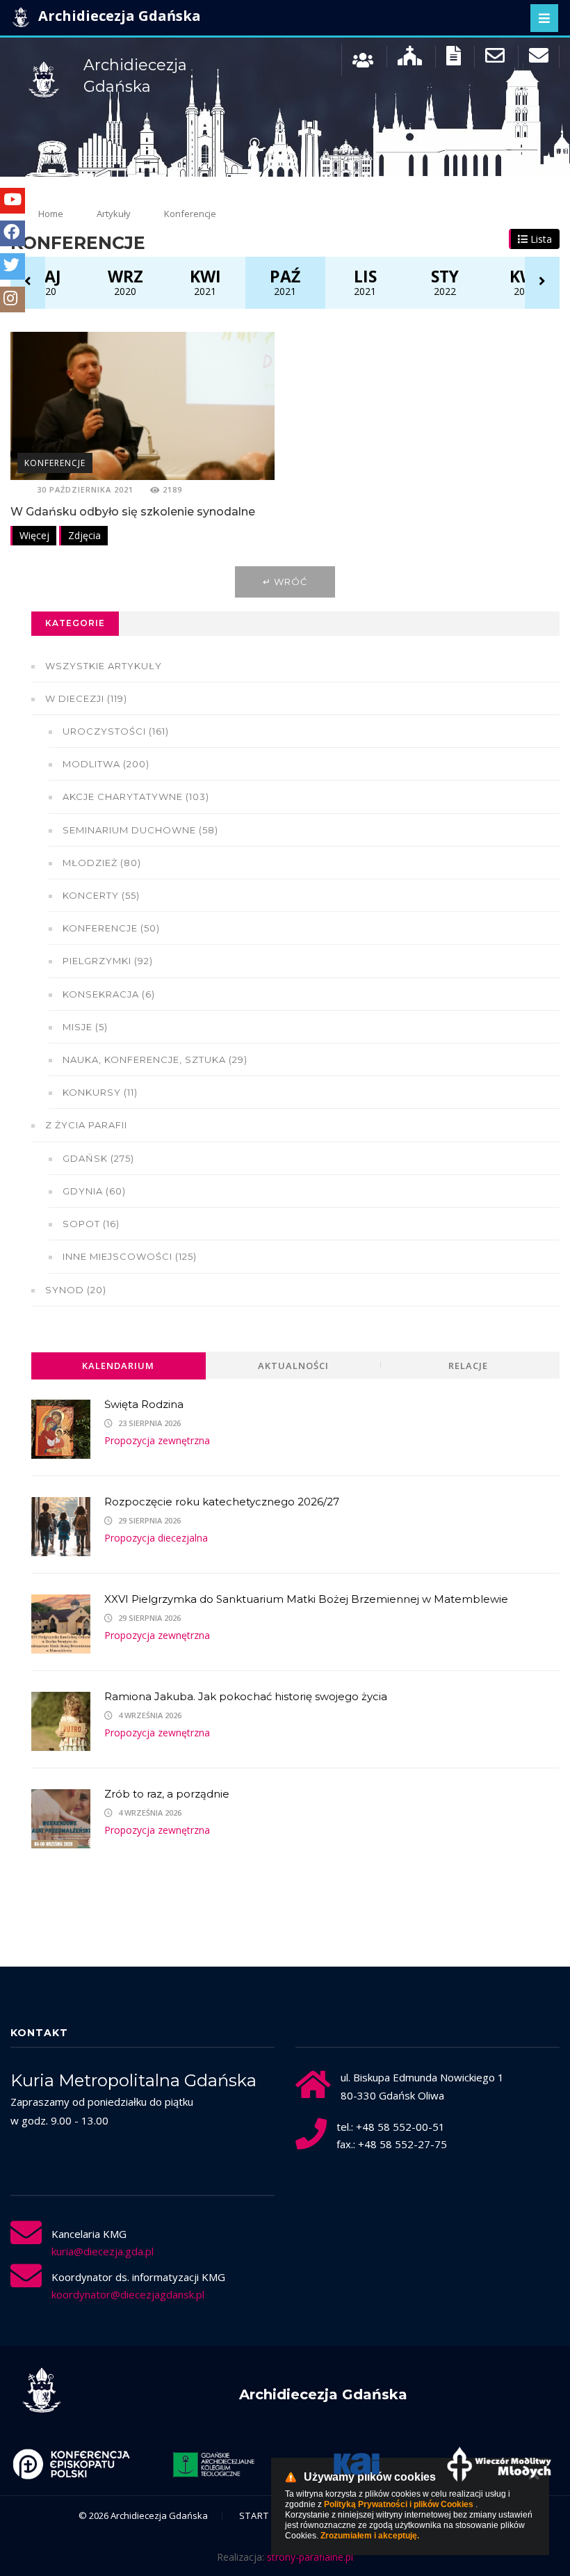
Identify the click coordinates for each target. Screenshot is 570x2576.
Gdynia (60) (94, 1191)
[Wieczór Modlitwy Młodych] (499, 2464)
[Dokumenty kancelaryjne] (454, 59)
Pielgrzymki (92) (108, 961)
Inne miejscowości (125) (130, 1256)
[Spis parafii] (410, 59)
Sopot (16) (91, 1224)
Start (254, 2515)
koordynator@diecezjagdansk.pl (128, 2294)
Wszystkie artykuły (104, 666)
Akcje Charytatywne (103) (136, 797)
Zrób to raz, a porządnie (167, 1794)
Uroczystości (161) (116, 731)
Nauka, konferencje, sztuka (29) (155, 1059)
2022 (445, 282)
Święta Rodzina (144, 1404)
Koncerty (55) (101, 895)
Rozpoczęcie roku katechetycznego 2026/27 (222, 1502)
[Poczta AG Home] (539, 59)
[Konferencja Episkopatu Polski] (71, 2464)
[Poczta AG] (495, 59)
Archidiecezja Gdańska (118, 16)
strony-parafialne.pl (310, 2557)
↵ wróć (285, 582)
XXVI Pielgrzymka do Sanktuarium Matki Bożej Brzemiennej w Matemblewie (306, 1599)
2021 (205, 282)
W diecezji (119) (86, 698)
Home (51, 214)
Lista (540, 239)
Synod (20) (76, 1290)
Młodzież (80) (102, 863)
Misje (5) (85, 1027)
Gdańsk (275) (98, 1158)
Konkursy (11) (100, 1092)
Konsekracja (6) (109, 994)
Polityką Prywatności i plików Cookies (399, 2504)
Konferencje (55, 463)
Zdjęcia (84, 535)
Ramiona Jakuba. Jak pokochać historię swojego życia (246, 1696)
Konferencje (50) (111, 928)
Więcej (34, 535)
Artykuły (114, 214)
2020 (45, 282)
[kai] (356, 2464)
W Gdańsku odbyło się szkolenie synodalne (133, 512)
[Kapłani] (363, 59)
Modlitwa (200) (106, 764)
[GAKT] (214, 2464)
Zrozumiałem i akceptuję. (370, 2536)
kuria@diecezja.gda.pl (103, 2251)
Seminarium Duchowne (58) (140, 830)
